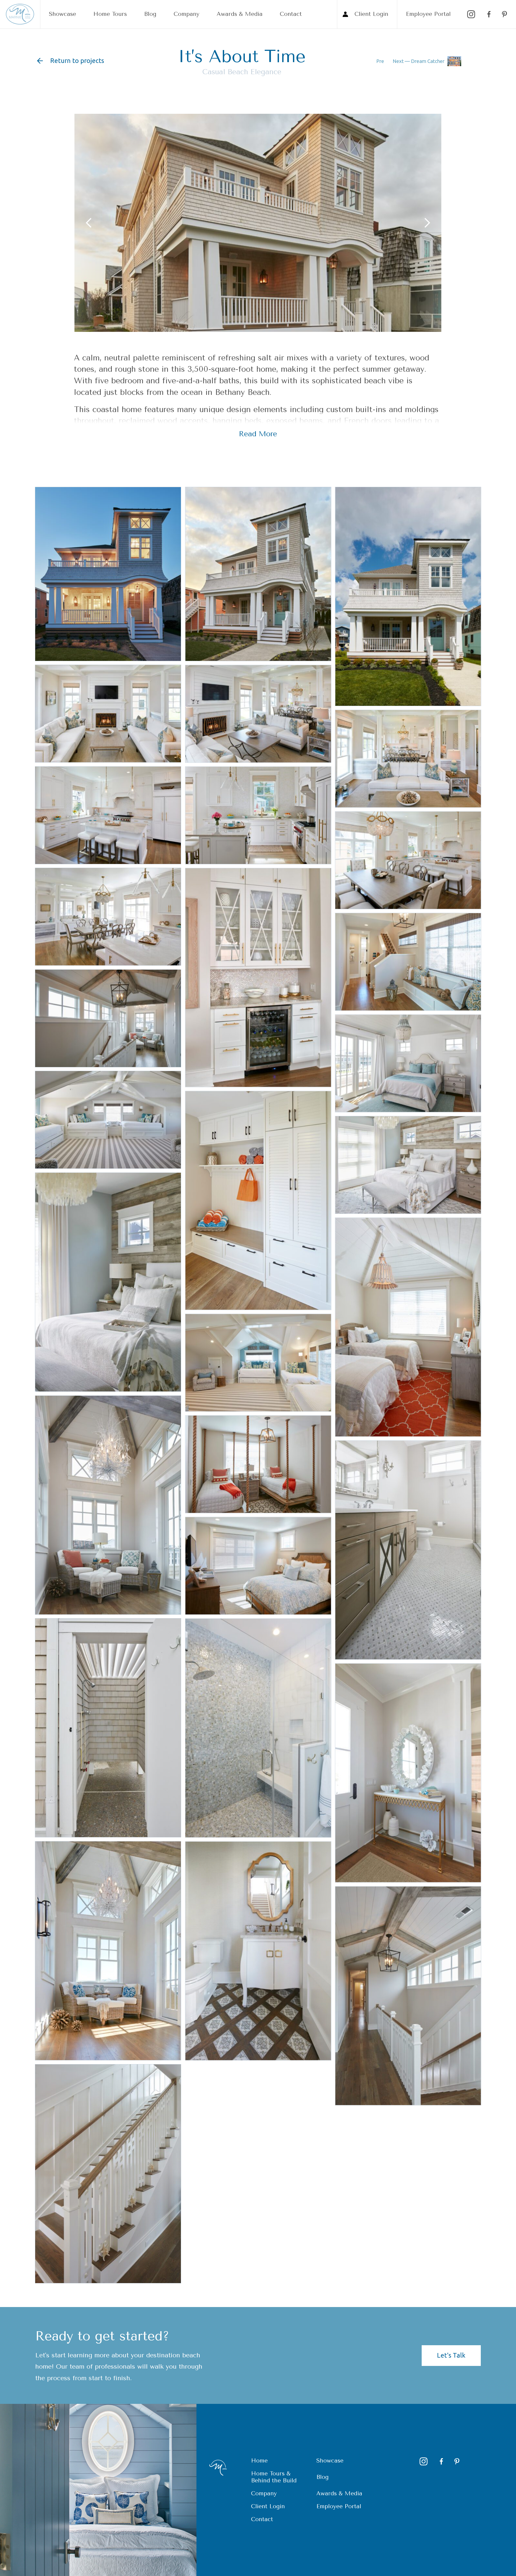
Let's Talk (451, 2355)
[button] (88, 223)
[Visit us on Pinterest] (504, 14)
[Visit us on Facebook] (488, 14)
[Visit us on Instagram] (471, 14)
